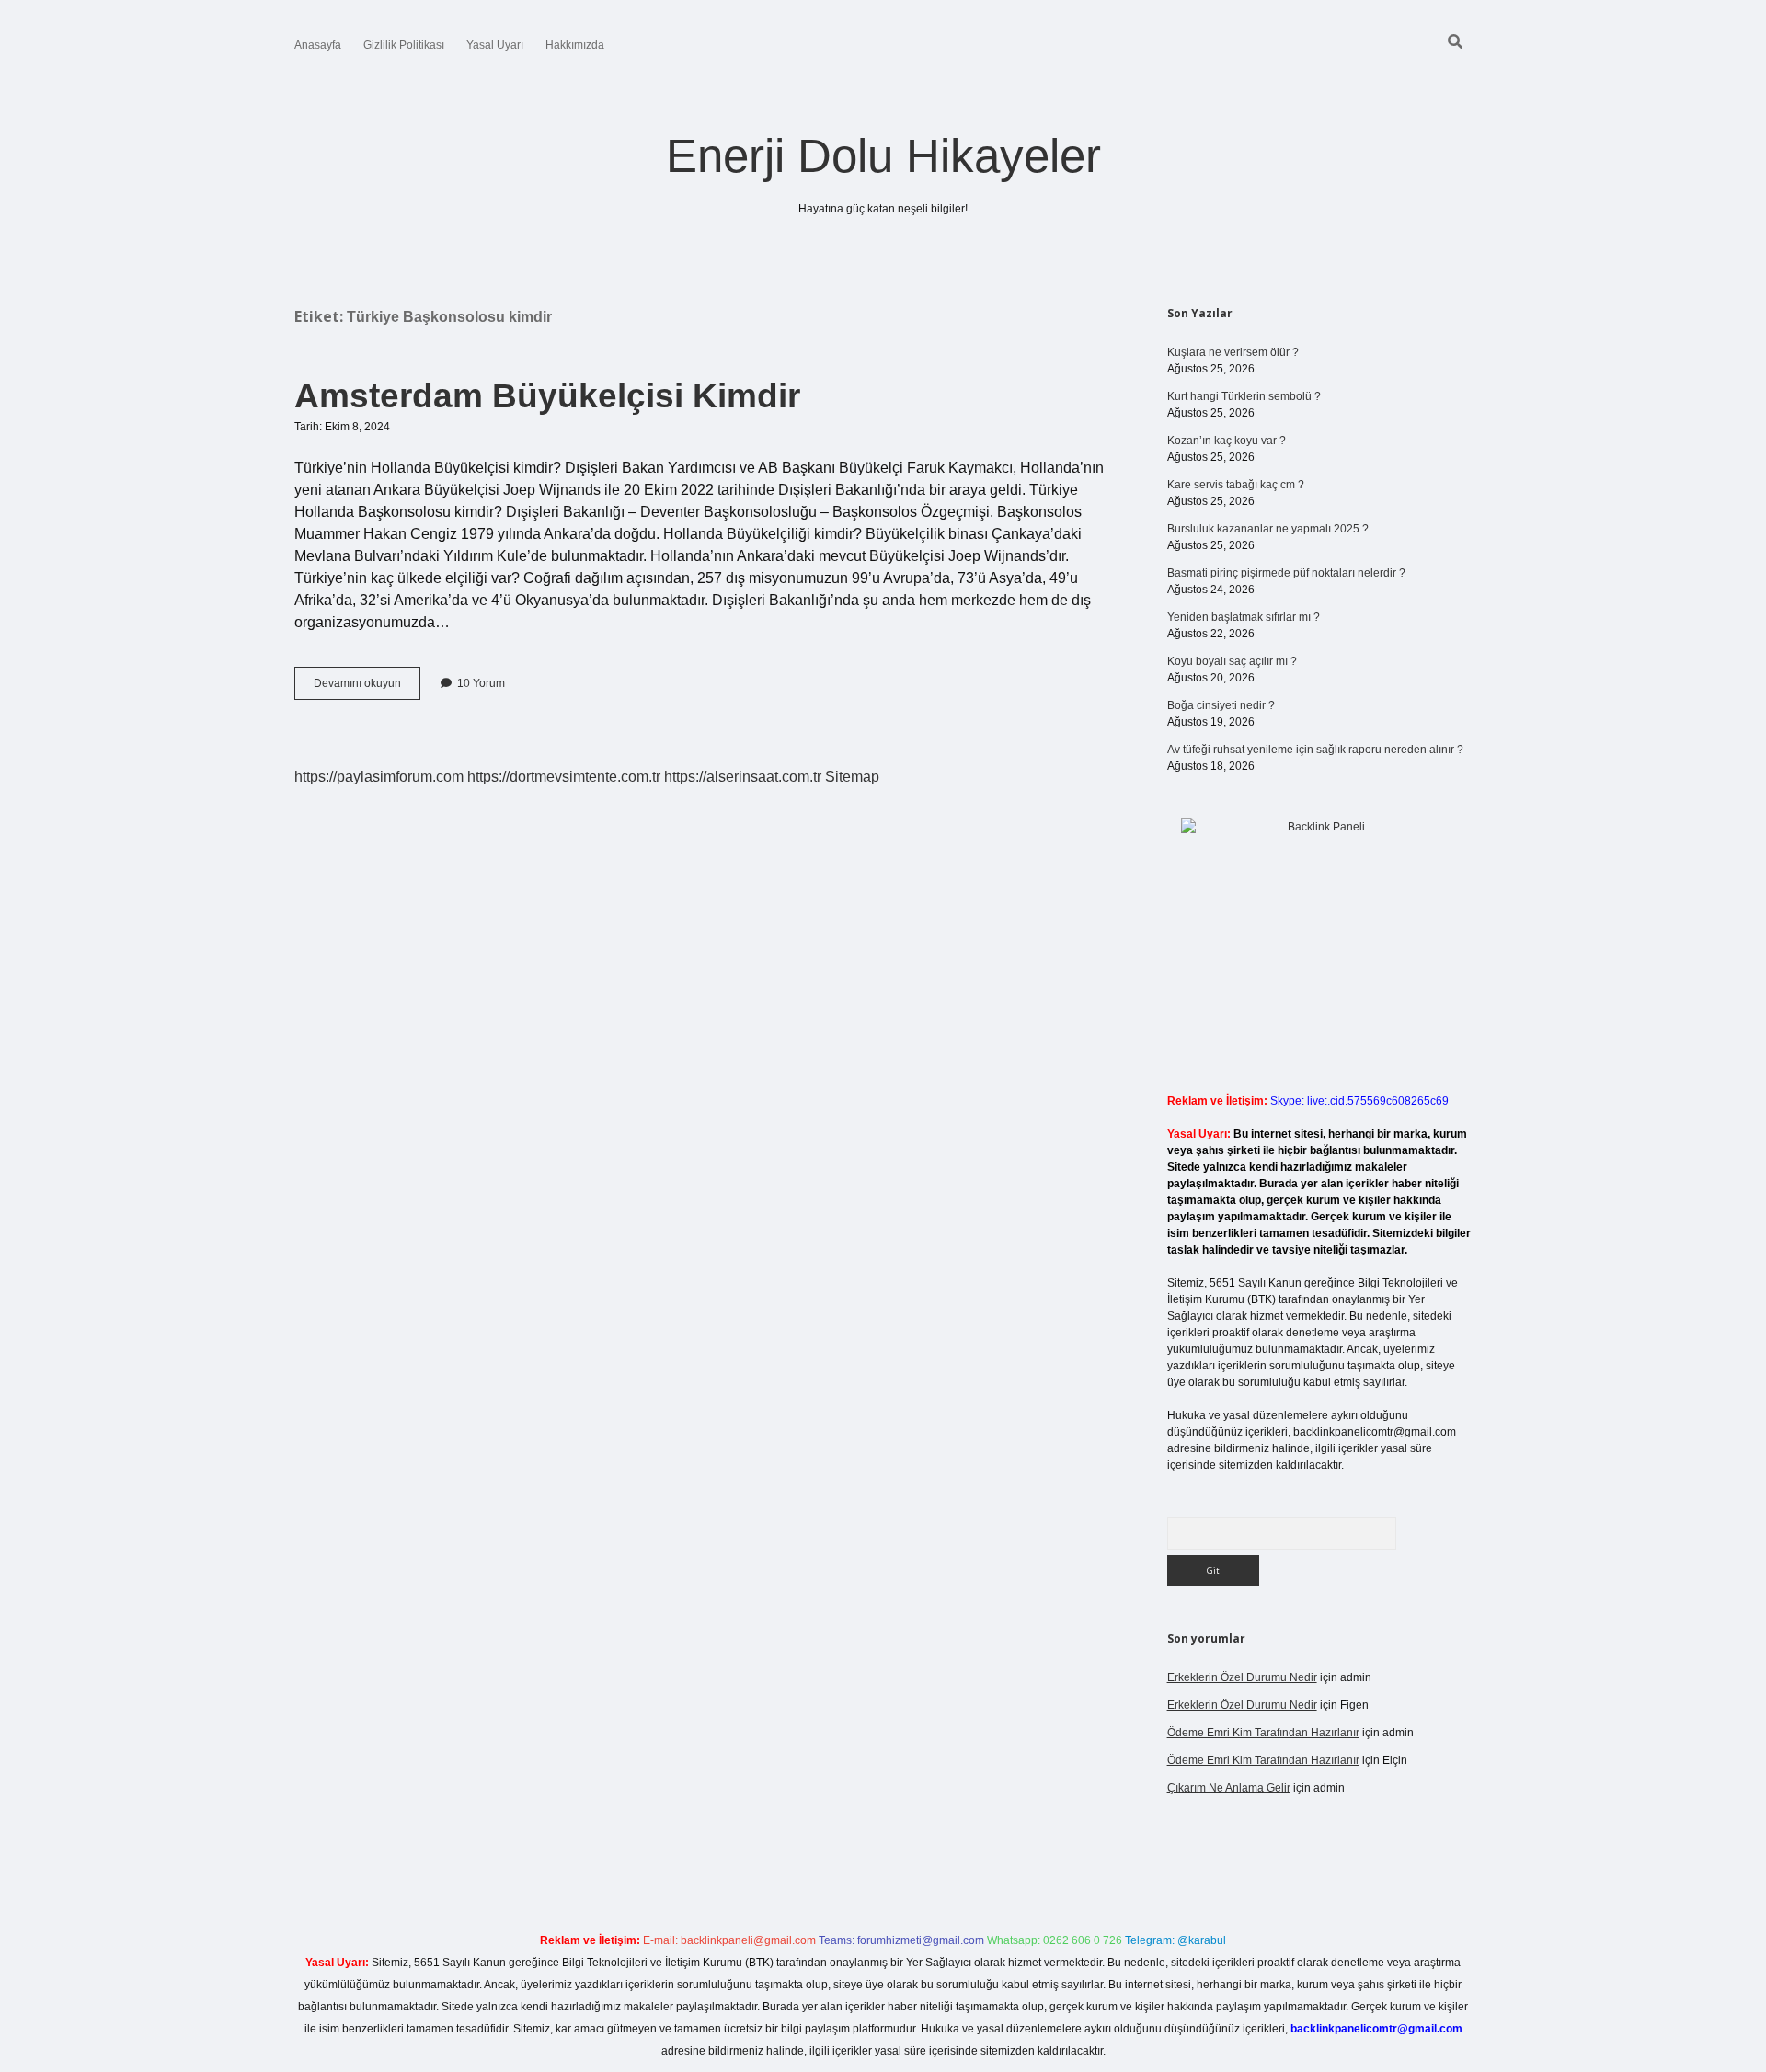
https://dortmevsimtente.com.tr (564, 777)
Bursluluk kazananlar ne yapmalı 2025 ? (1268, 529)
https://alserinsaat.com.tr (743, 777)
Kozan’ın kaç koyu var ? (1227, 441)
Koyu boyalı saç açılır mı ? (1232, 661)
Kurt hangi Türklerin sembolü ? (1244, 396)
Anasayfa (318, 45)
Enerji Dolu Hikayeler (883, 156)
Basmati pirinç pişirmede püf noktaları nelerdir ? (1286, 573)
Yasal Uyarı (495, 45)
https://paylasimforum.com (379, 777)
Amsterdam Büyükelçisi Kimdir (547, 396)
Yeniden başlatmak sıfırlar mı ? (1244, 617)
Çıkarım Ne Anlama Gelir (1229, 1788)
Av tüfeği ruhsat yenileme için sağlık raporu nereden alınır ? (1315, 750)
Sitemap (852, 777)
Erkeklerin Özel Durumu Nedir (1242, 1677)
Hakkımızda (575, 45)
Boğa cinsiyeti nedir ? (1221, 705)
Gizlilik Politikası (404, 45)
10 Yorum (481, 683)
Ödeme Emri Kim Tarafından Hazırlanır (1263, 1733)
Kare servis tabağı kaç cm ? (1236, 485)
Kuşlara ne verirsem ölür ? (1233, 352)
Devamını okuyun (367, 688)
